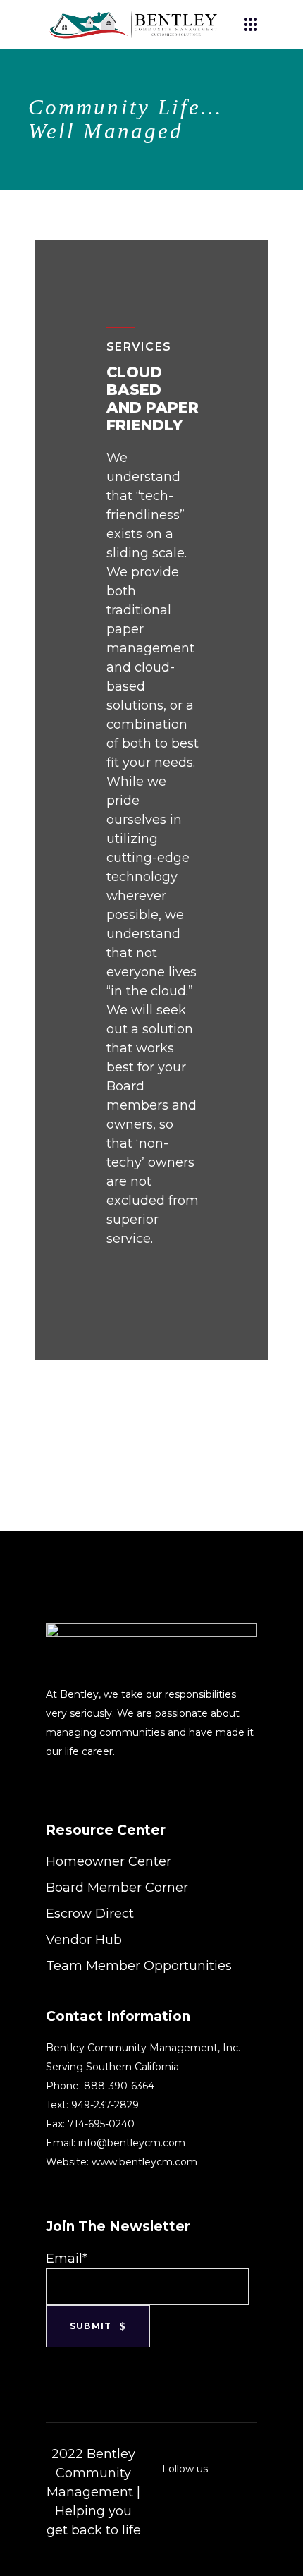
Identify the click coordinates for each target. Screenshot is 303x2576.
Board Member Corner (117, 1888)
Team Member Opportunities (139, 1966)
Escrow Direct (90, 1914)
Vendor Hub (84, 1940)
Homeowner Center (109, 1861)
